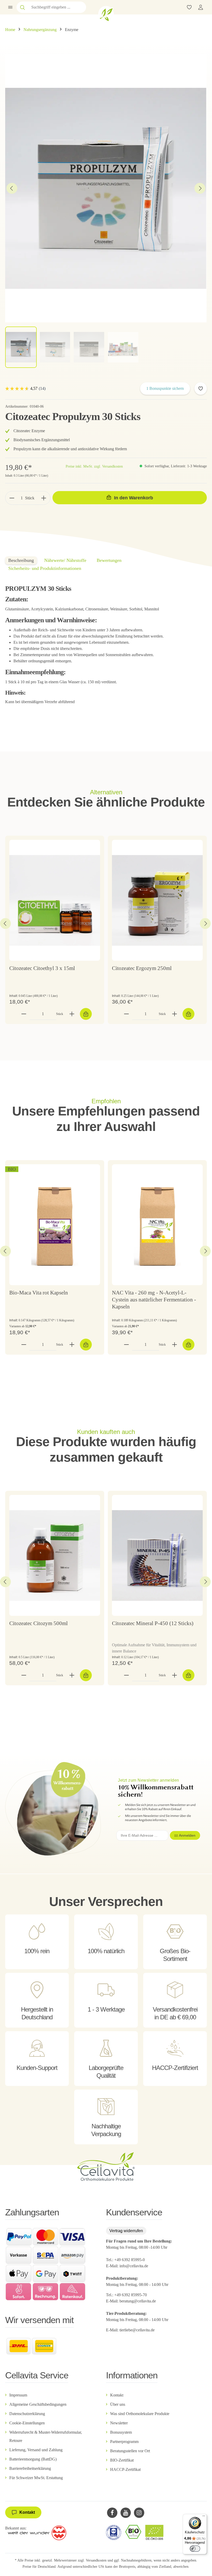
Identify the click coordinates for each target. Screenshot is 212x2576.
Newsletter (119, 2423)
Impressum (18, 2395)
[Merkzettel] (189, 7)
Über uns (118, 2404)
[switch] (195, 2549)
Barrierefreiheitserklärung (30, 2468)
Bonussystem (121, 2432)
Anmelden (187, 1835)
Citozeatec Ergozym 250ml (142, 968)
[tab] (21, 560)
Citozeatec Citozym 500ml (39, 1623)
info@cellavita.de (134, 2266)
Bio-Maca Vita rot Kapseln (39, 1293)
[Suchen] (22, 7)
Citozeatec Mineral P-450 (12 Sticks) (153, 1623)
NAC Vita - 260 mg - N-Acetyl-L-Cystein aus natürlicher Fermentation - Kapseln (154, 1300)
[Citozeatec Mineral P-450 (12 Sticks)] (157, 1555)
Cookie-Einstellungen (27, 2423)
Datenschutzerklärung (27, 2414)
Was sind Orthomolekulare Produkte (140, 2414)
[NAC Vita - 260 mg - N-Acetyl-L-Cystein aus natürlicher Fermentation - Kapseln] (157, 1225)
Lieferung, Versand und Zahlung (36, 2450)
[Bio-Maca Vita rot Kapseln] (55, 1225)
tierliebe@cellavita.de (137, 2330)
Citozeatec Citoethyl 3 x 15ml (42, 968)
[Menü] (10, 7)
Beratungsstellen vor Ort (130, 2451)
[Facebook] (112, 2513)
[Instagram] (139, 2513)
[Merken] (201, 389)
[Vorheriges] (12, 188)
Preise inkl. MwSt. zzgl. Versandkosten (94, 466)
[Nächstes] (200, 188)
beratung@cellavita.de (138, 2301)
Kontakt (117, 2395)
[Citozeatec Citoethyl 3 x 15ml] (55, 900)
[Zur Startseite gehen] (106, 14)
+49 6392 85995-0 (130, 2260)
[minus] (12, 498)
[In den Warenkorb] (86, 1014)
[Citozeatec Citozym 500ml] (55, 1555)
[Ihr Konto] (201, 7)
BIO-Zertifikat (122, 2460)
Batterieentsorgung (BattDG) (33, 2459)
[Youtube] (126, 2513)
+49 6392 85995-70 (131, 2295)
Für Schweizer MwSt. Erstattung (36, 2478)
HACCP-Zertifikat (125, 2469)
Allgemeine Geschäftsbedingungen (38, 2404)
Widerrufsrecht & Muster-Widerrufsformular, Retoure (46, 2436)
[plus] (44, 498)
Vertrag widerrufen (126, 2231)
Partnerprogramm (124, 2442)
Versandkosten (96, 2560)
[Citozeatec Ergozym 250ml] (157, 900)
